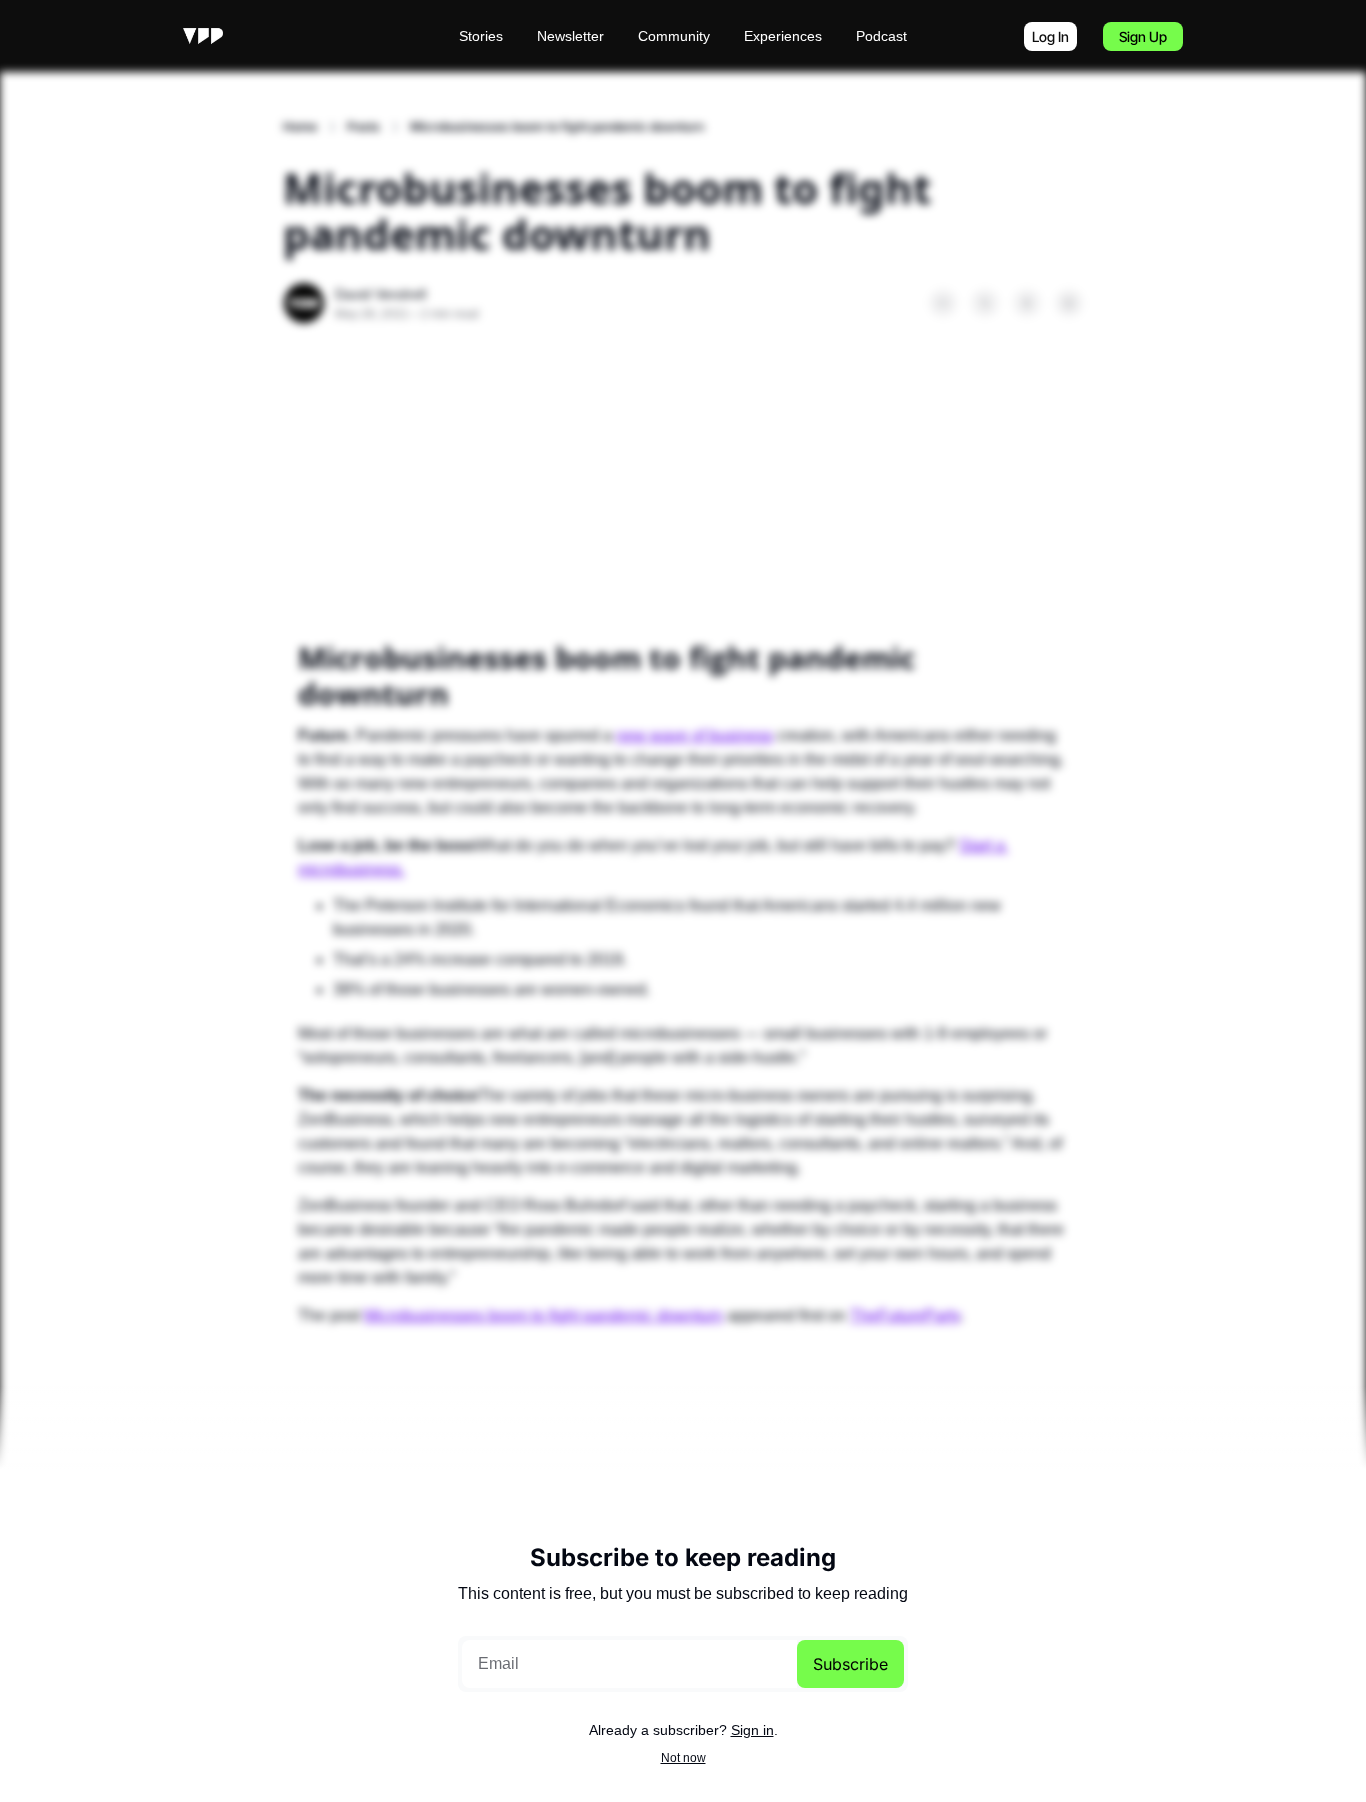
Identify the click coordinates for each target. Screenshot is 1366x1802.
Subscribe (850, 1664)
